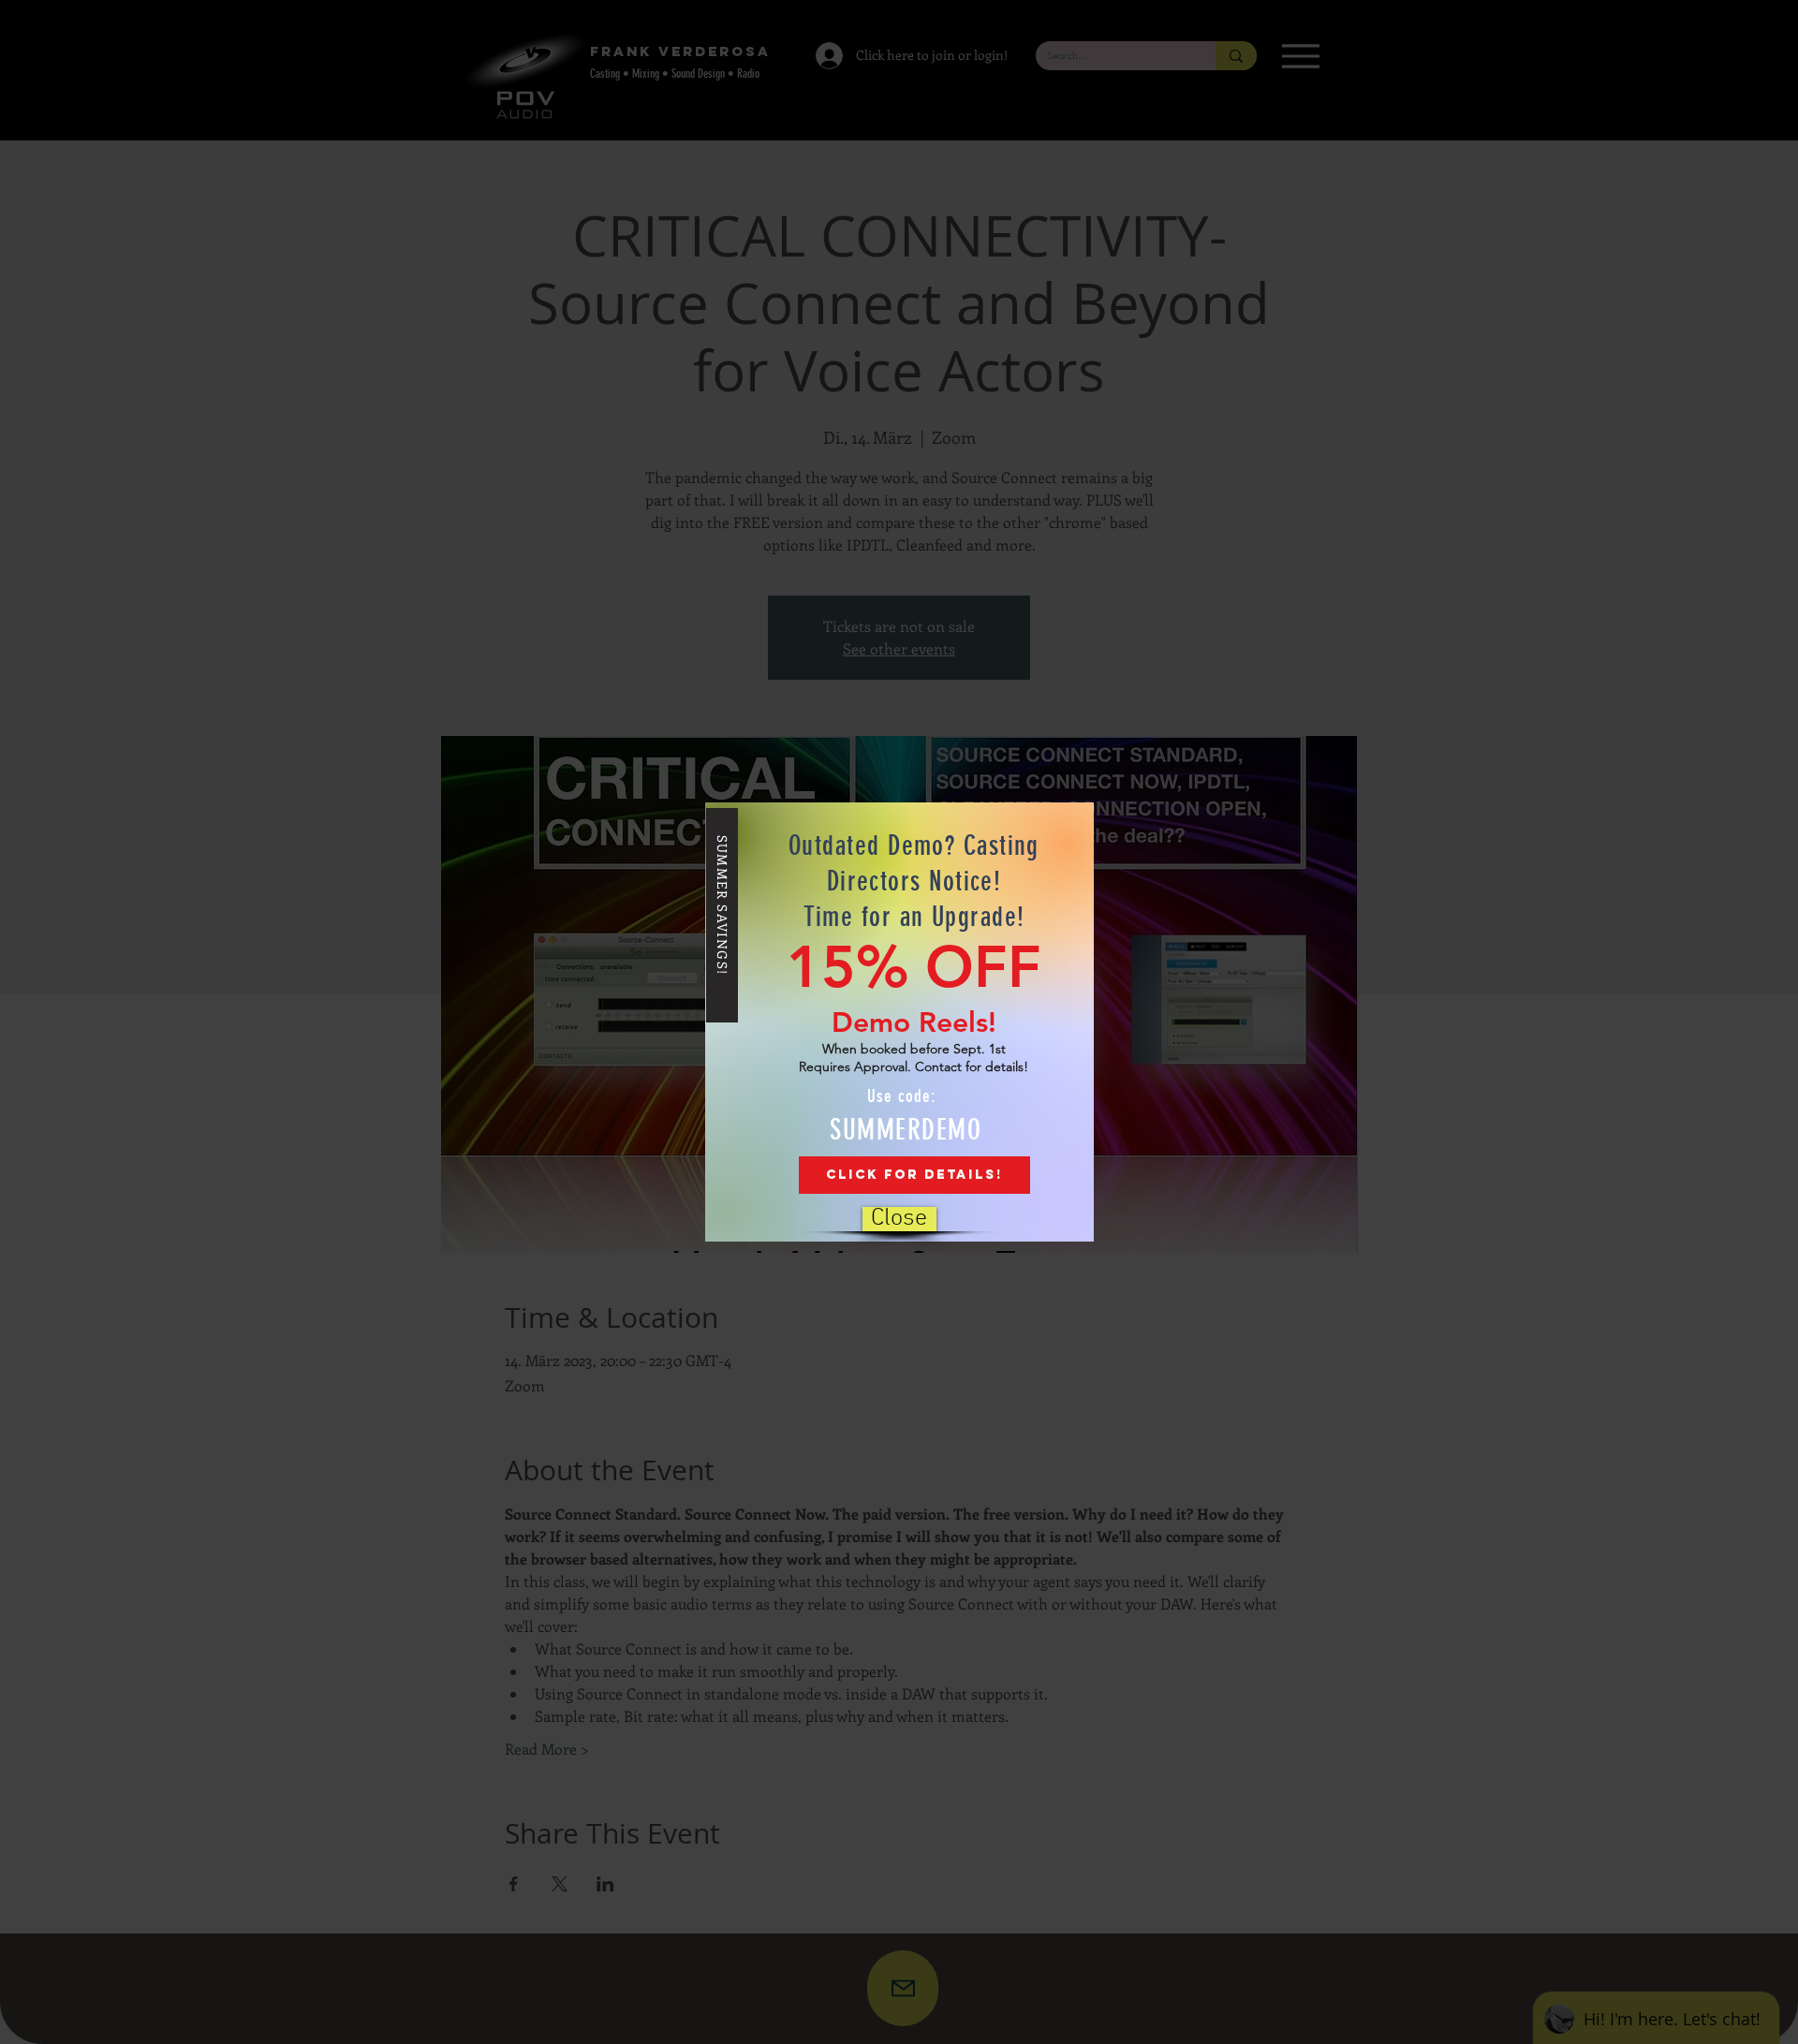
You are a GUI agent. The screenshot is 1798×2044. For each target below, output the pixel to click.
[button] (899, 1219)
